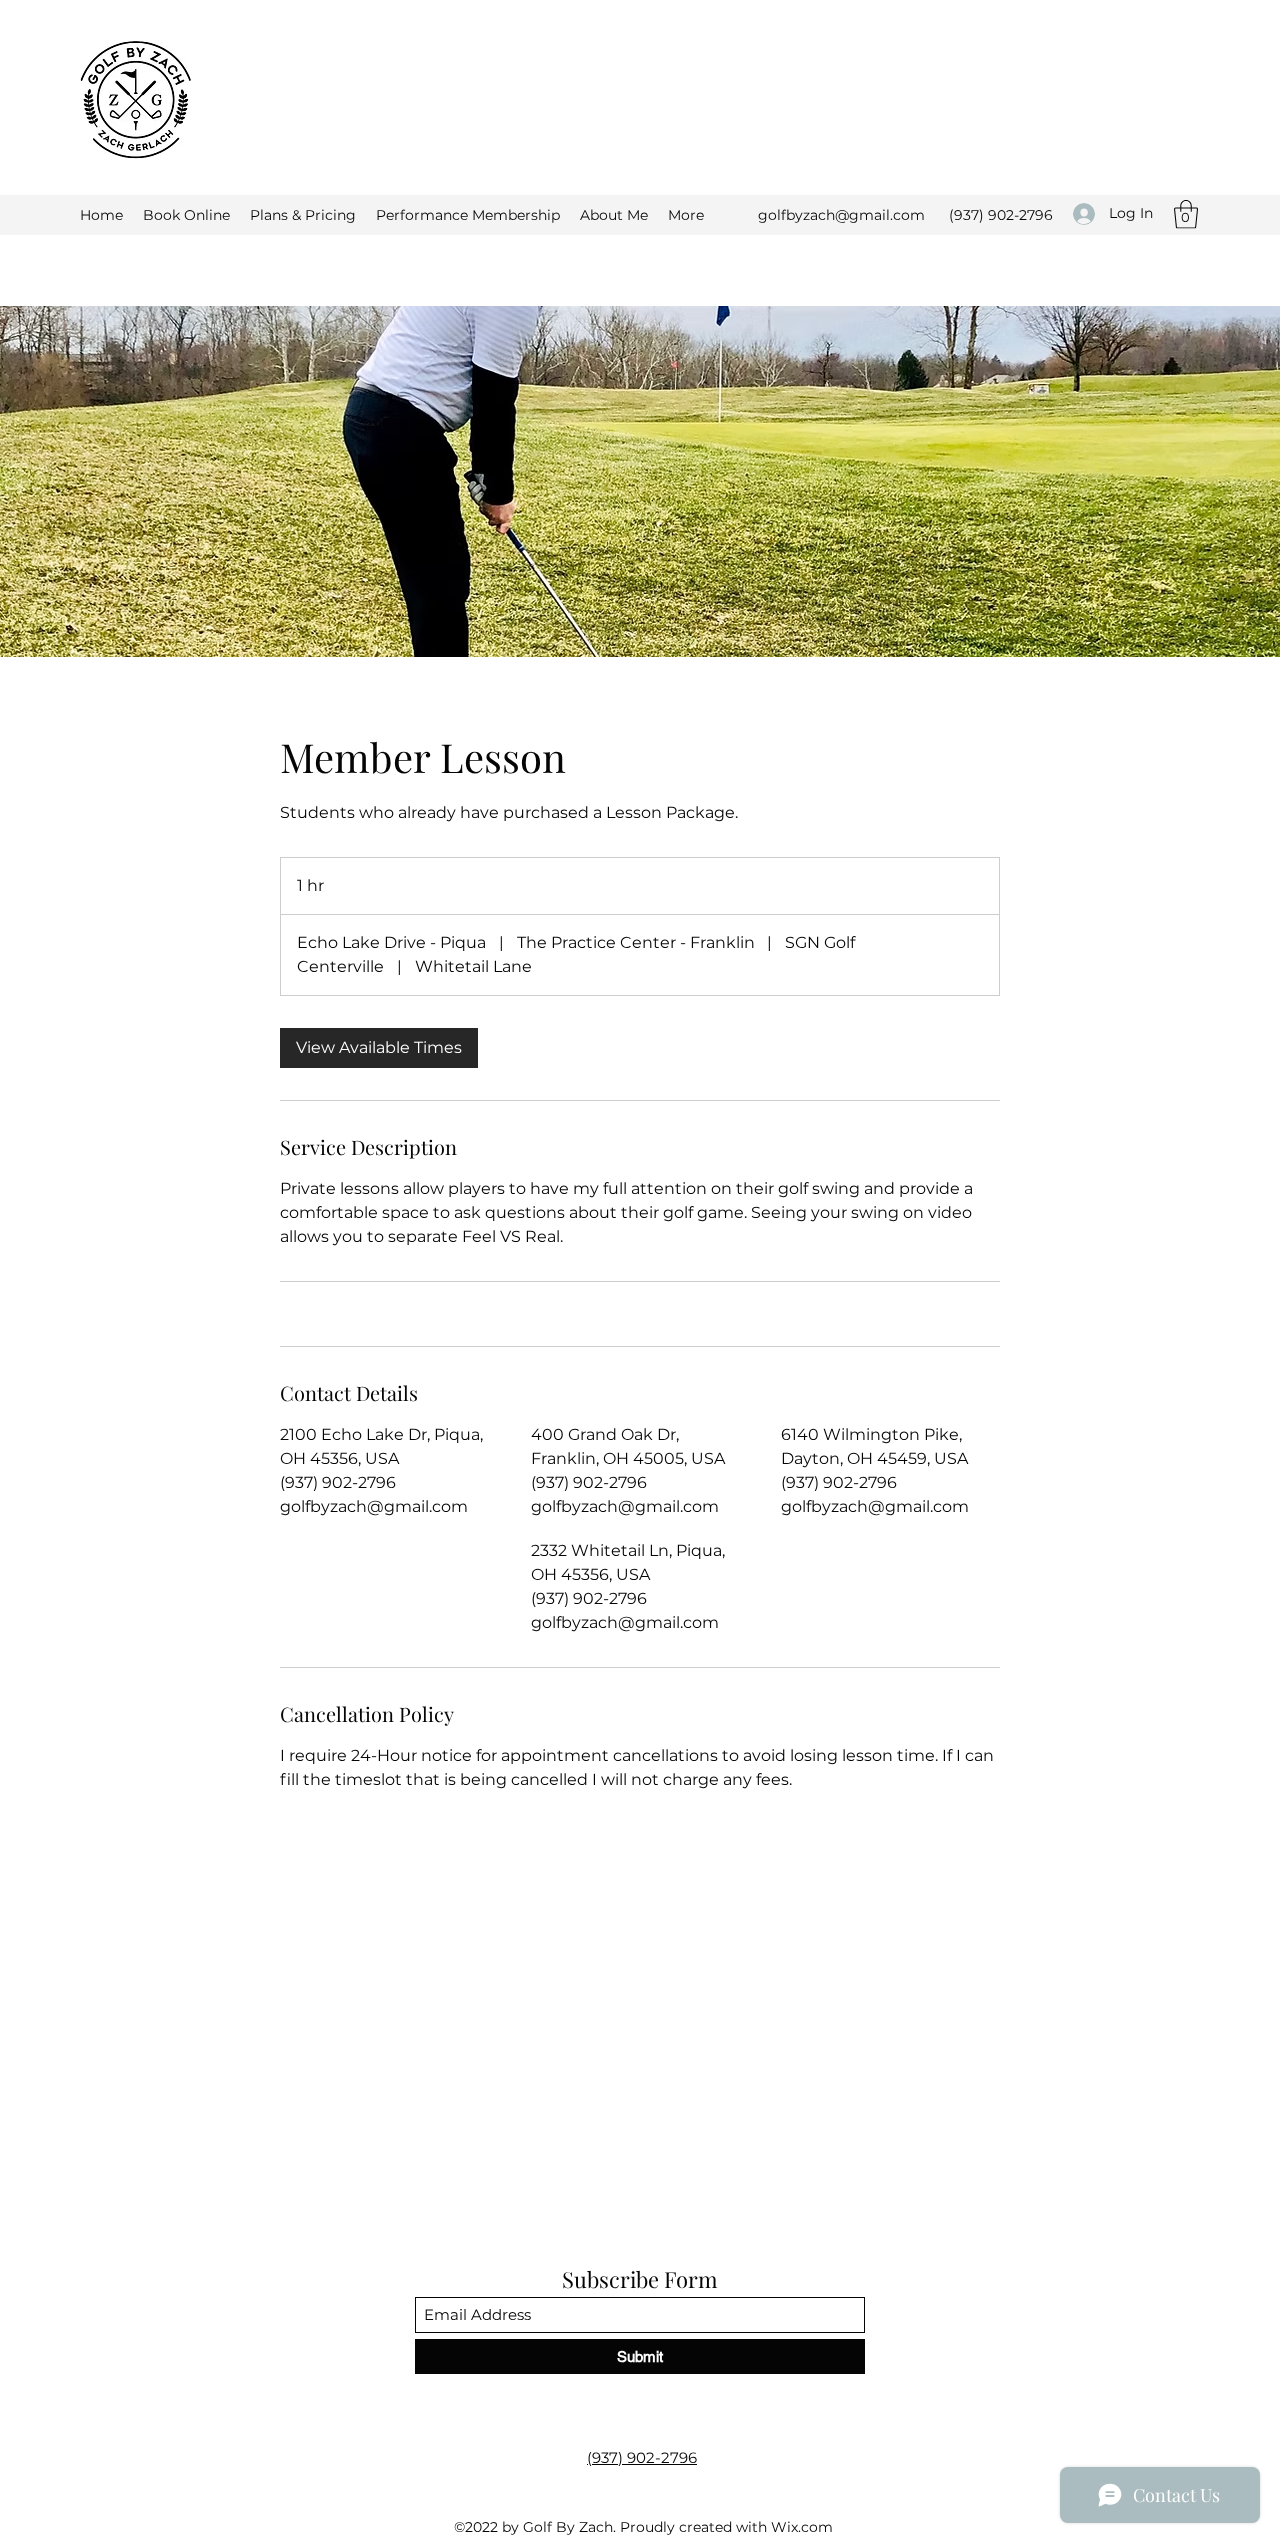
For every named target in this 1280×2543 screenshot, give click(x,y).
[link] (379, 1048)
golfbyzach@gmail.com (841, 215)
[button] (1186, 214)
